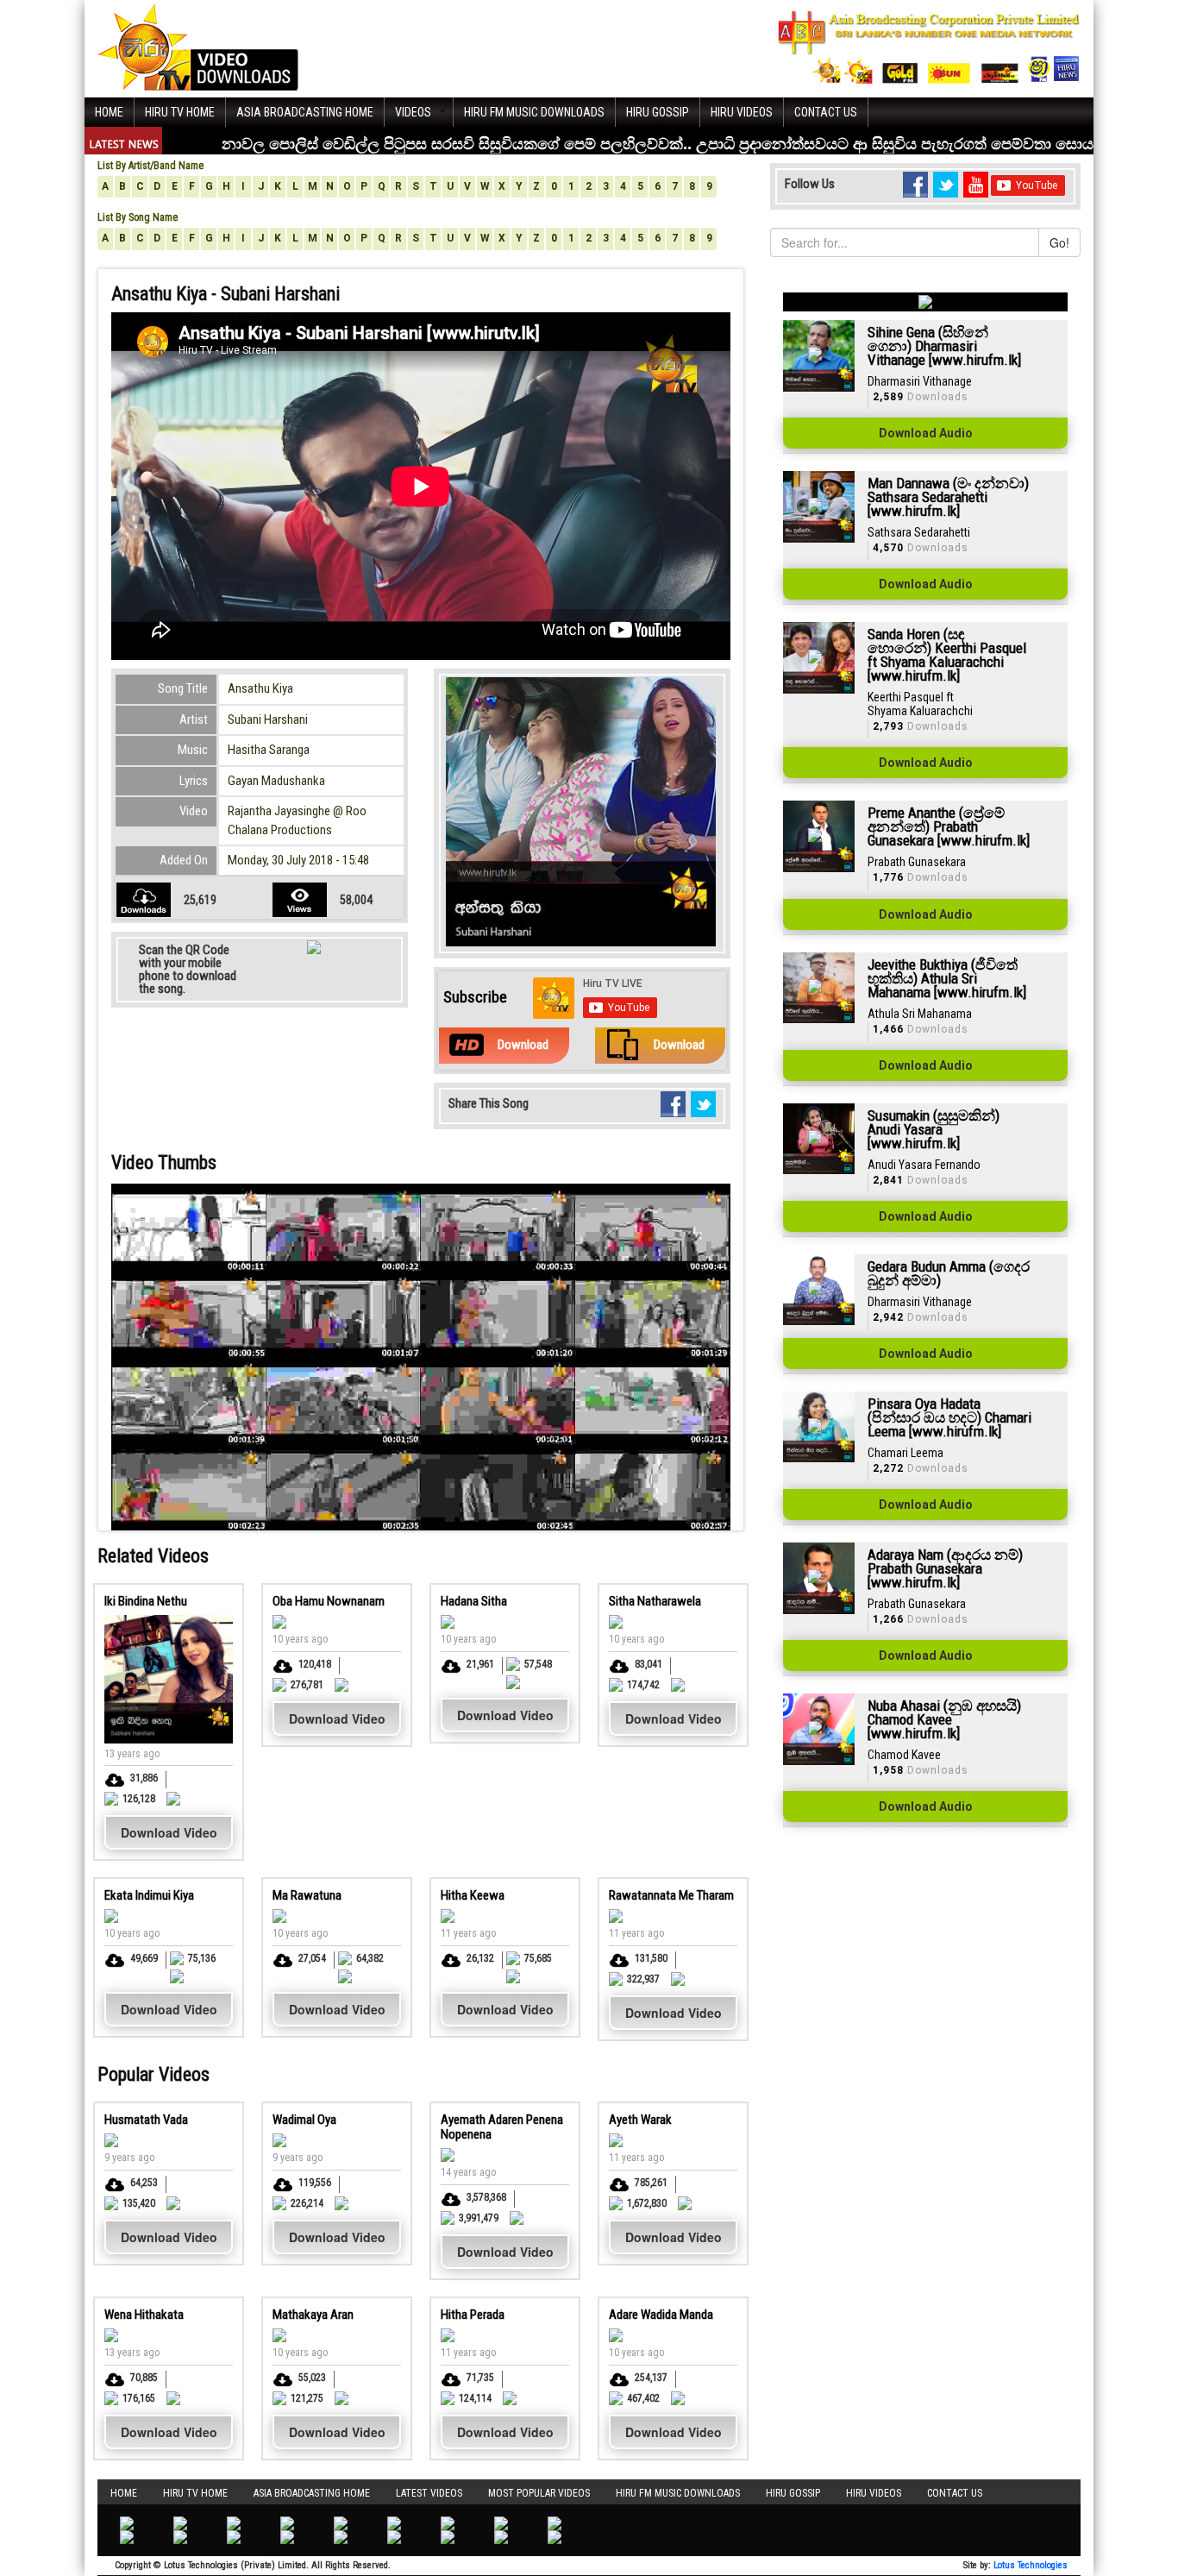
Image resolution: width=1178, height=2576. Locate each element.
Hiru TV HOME (180, 112)
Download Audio (926, 433)
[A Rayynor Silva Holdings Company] (929, 47)
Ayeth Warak (640, 2120)
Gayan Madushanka (276, 781)
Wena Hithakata (144, 2315)
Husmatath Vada (146, 2120)
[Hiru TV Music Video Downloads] (198, 47)
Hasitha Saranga (269, 750)
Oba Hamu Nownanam (329, 1601)
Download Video (169, 1832)
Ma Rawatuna (307, 1895)
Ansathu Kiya (260, 688)
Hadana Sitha (474, 1601)
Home (109, 112)
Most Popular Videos (539, 2493)
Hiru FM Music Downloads (534, 112)
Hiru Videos (742, 112)
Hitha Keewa (473, 1895)
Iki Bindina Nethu (146, 1601)
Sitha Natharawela (655, 1601)
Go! (1059, 242)
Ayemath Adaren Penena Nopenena (502, 2127)
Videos (413, 112)
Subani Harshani (268, 719)
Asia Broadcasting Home (305, 112)
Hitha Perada (473, 2315)
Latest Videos (429, 2493)
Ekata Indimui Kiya (149, 1895)
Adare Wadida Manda (661, 2315)
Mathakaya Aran (313, 2315)
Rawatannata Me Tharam (671, 1895)
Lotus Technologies (1031, 2565)
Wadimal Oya (304, 2120)
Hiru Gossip (658, 112)
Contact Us (826, 112)
